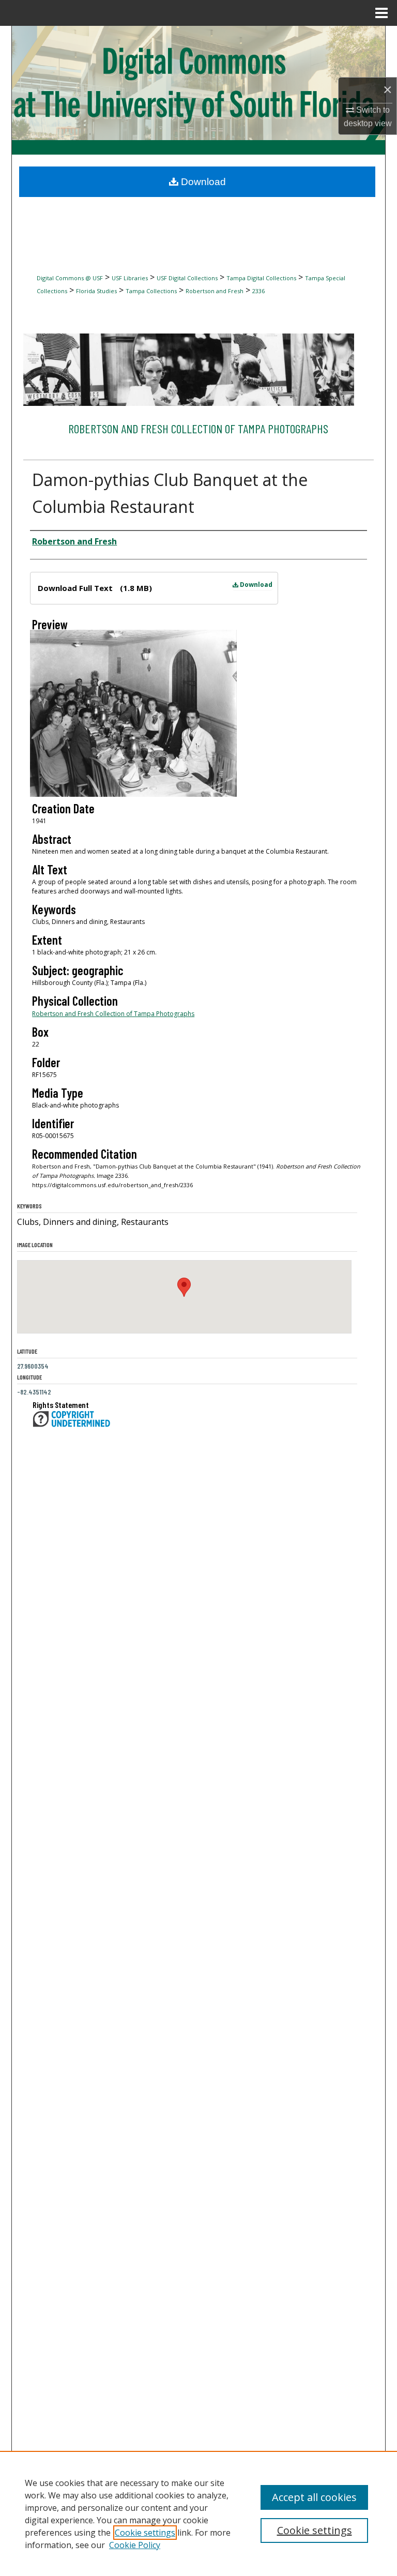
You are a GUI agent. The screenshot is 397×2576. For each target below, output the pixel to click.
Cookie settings (145, 2533)
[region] (198, 2513)
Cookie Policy (135, 2545)
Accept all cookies (314, 2497)
